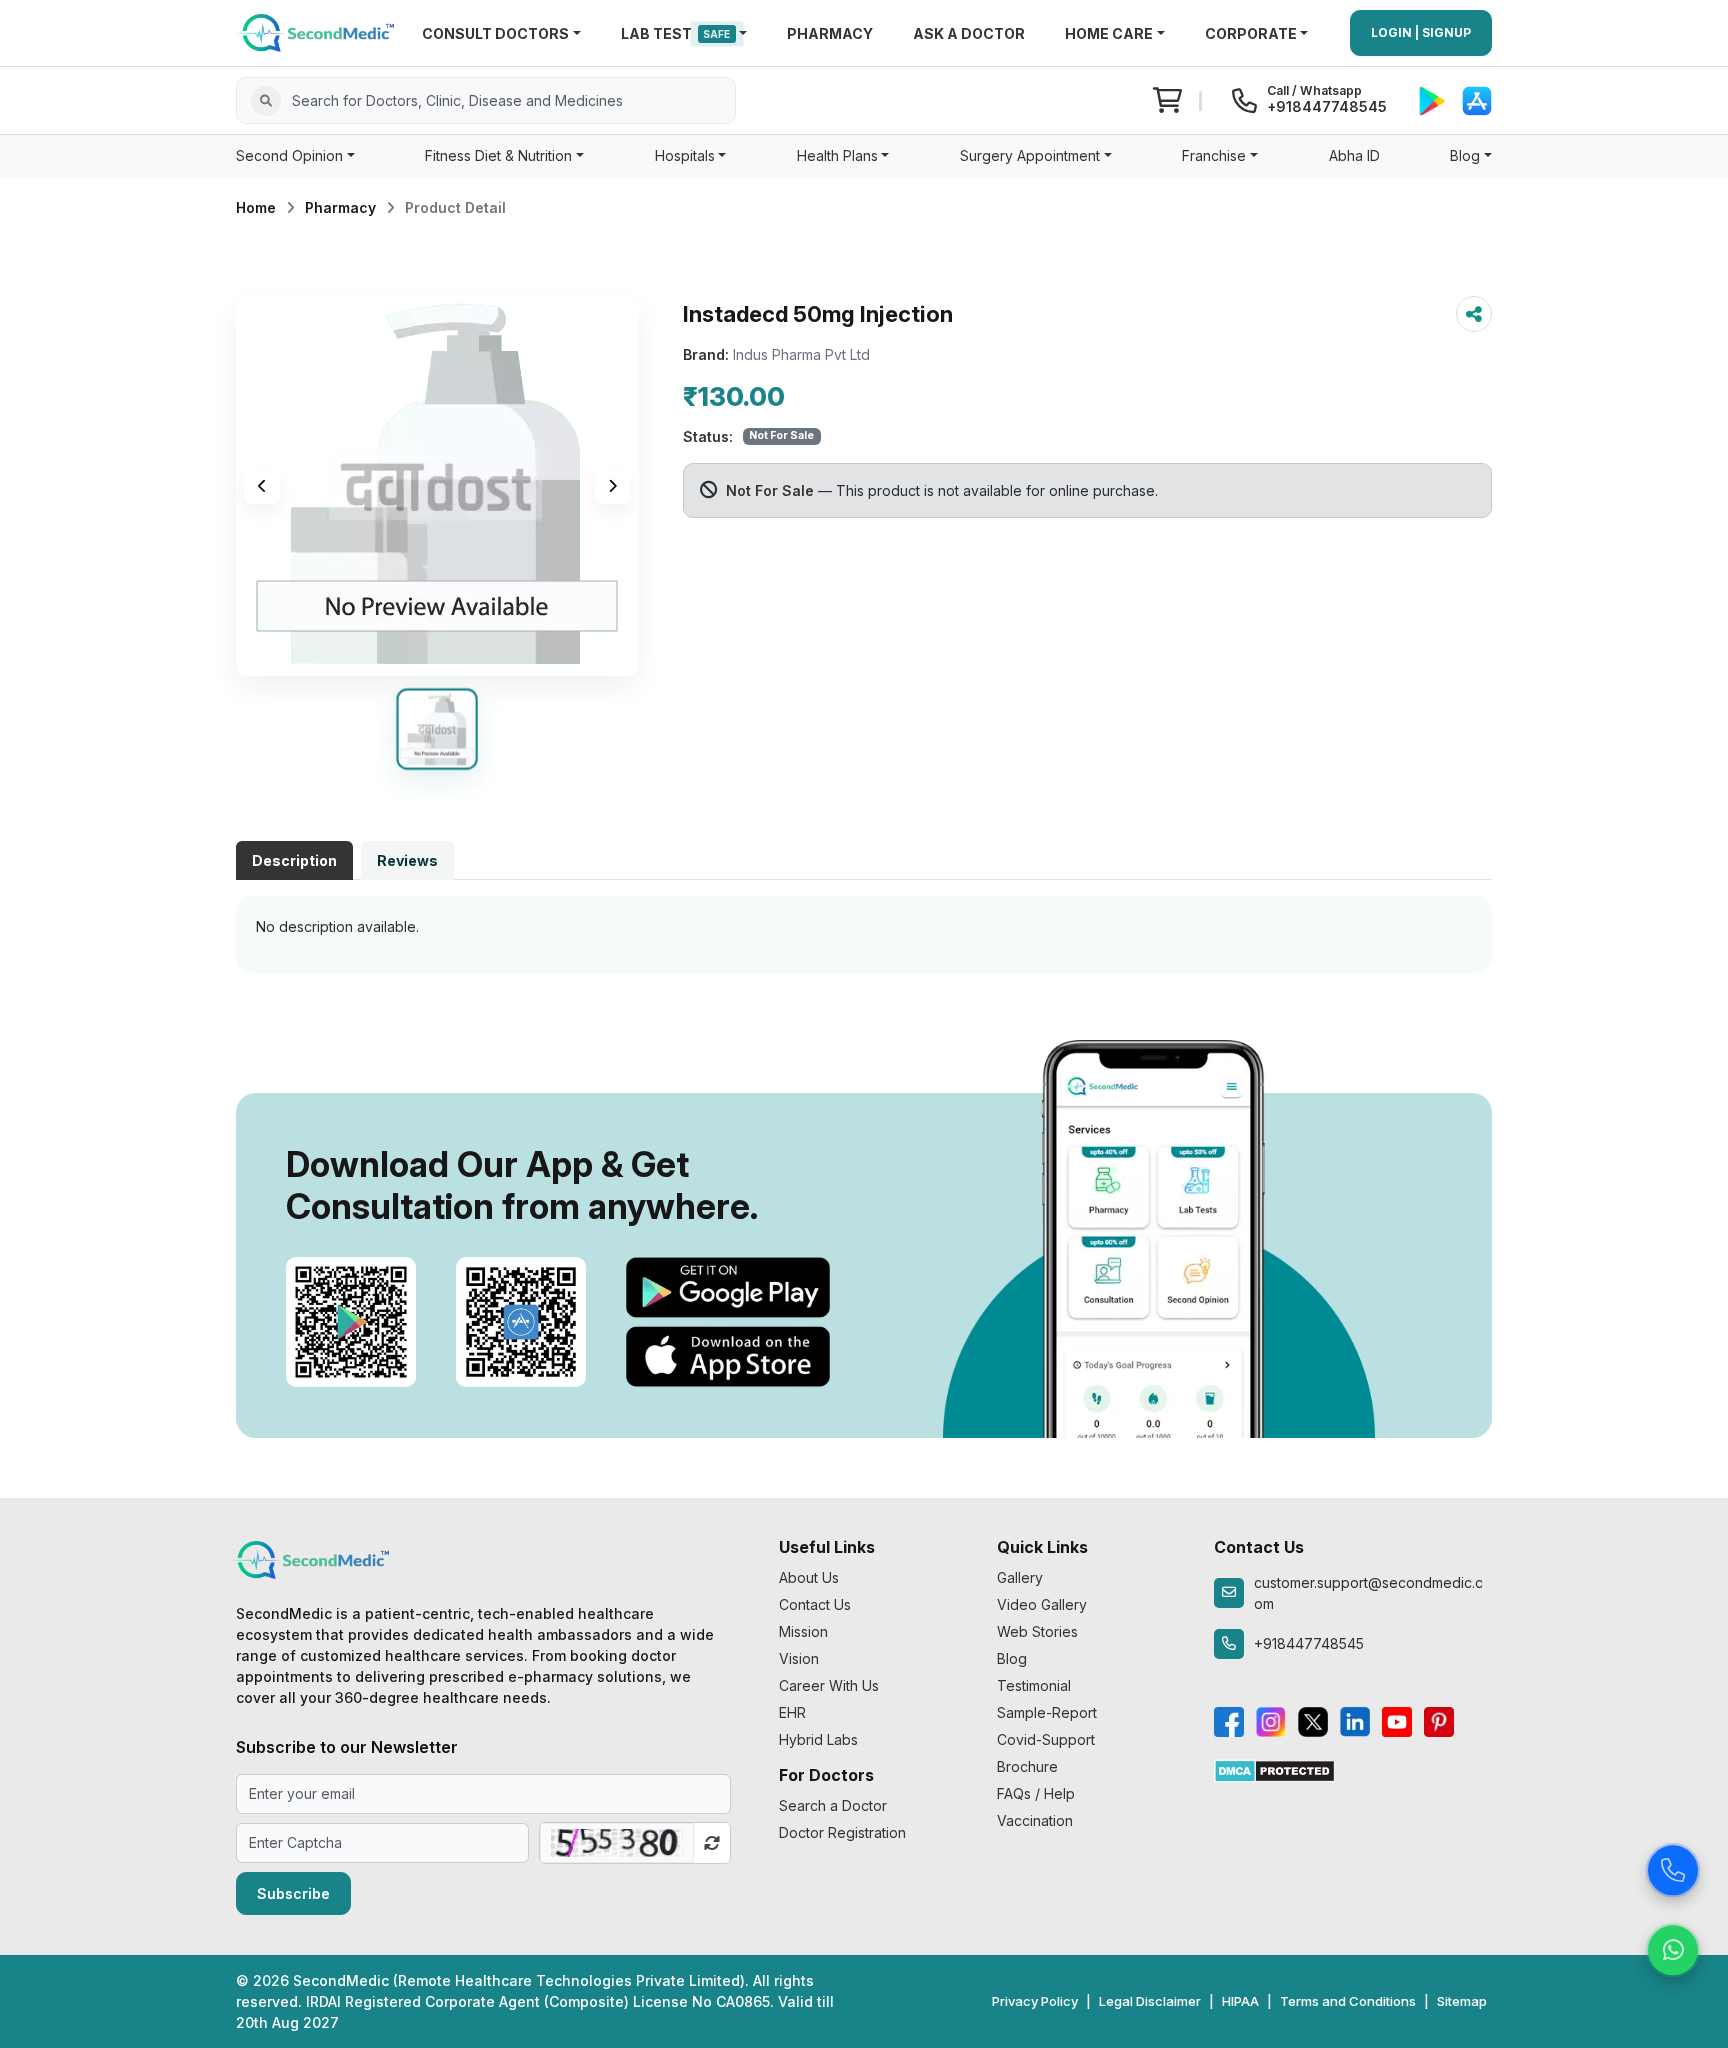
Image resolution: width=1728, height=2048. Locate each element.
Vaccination (1035, 1820)
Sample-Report (1047, 1712)
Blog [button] (1465, 155)
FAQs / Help (1036, 1793)
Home (256, 207)
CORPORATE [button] (1251, 33)
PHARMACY (830, 33)
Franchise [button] (1214, 155)
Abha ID (1354, 155)
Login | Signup (1421, 32)
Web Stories (1037, 1631)
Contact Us (815, 1604)
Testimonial (1034, 1685)
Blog (1012, 1658)
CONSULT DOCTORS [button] (495, 33)
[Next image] (613, 486)
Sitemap (1462, 2001)
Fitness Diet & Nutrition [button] (498, 155)
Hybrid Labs (818, 1739)
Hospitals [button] (685, 155)
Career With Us (829, 1685)
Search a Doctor (833, 1805)
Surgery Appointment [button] (1030, 155)
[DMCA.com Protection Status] (1274, 1769)
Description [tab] (294, 860)
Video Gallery (1042, 1604)
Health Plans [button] (837, 155)
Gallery (1020, 1577)
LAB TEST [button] (676, 33)
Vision (799, 1658)
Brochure (1027, 1766)
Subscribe (293, 1893)
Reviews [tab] (407, 860)
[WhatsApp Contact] (1673, 1947)
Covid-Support (1046, 1739)
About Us (809, 1577)
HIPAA (1240, 2001)
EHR (792, 1712)
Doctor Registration (842, 1832)
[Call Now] (1673, 1867)
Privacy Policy (1035, 2001)
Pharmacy (340, 207)
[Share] (1474, 314)
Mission (803, 1631)
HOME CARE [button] (1109, 33)
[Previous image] (262, 486)
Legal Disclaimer (1150, 2001)
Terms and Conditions (1348, 2001)
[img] (437, 486)
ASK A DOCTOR (969, 33)
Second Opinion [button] (289, 155)
